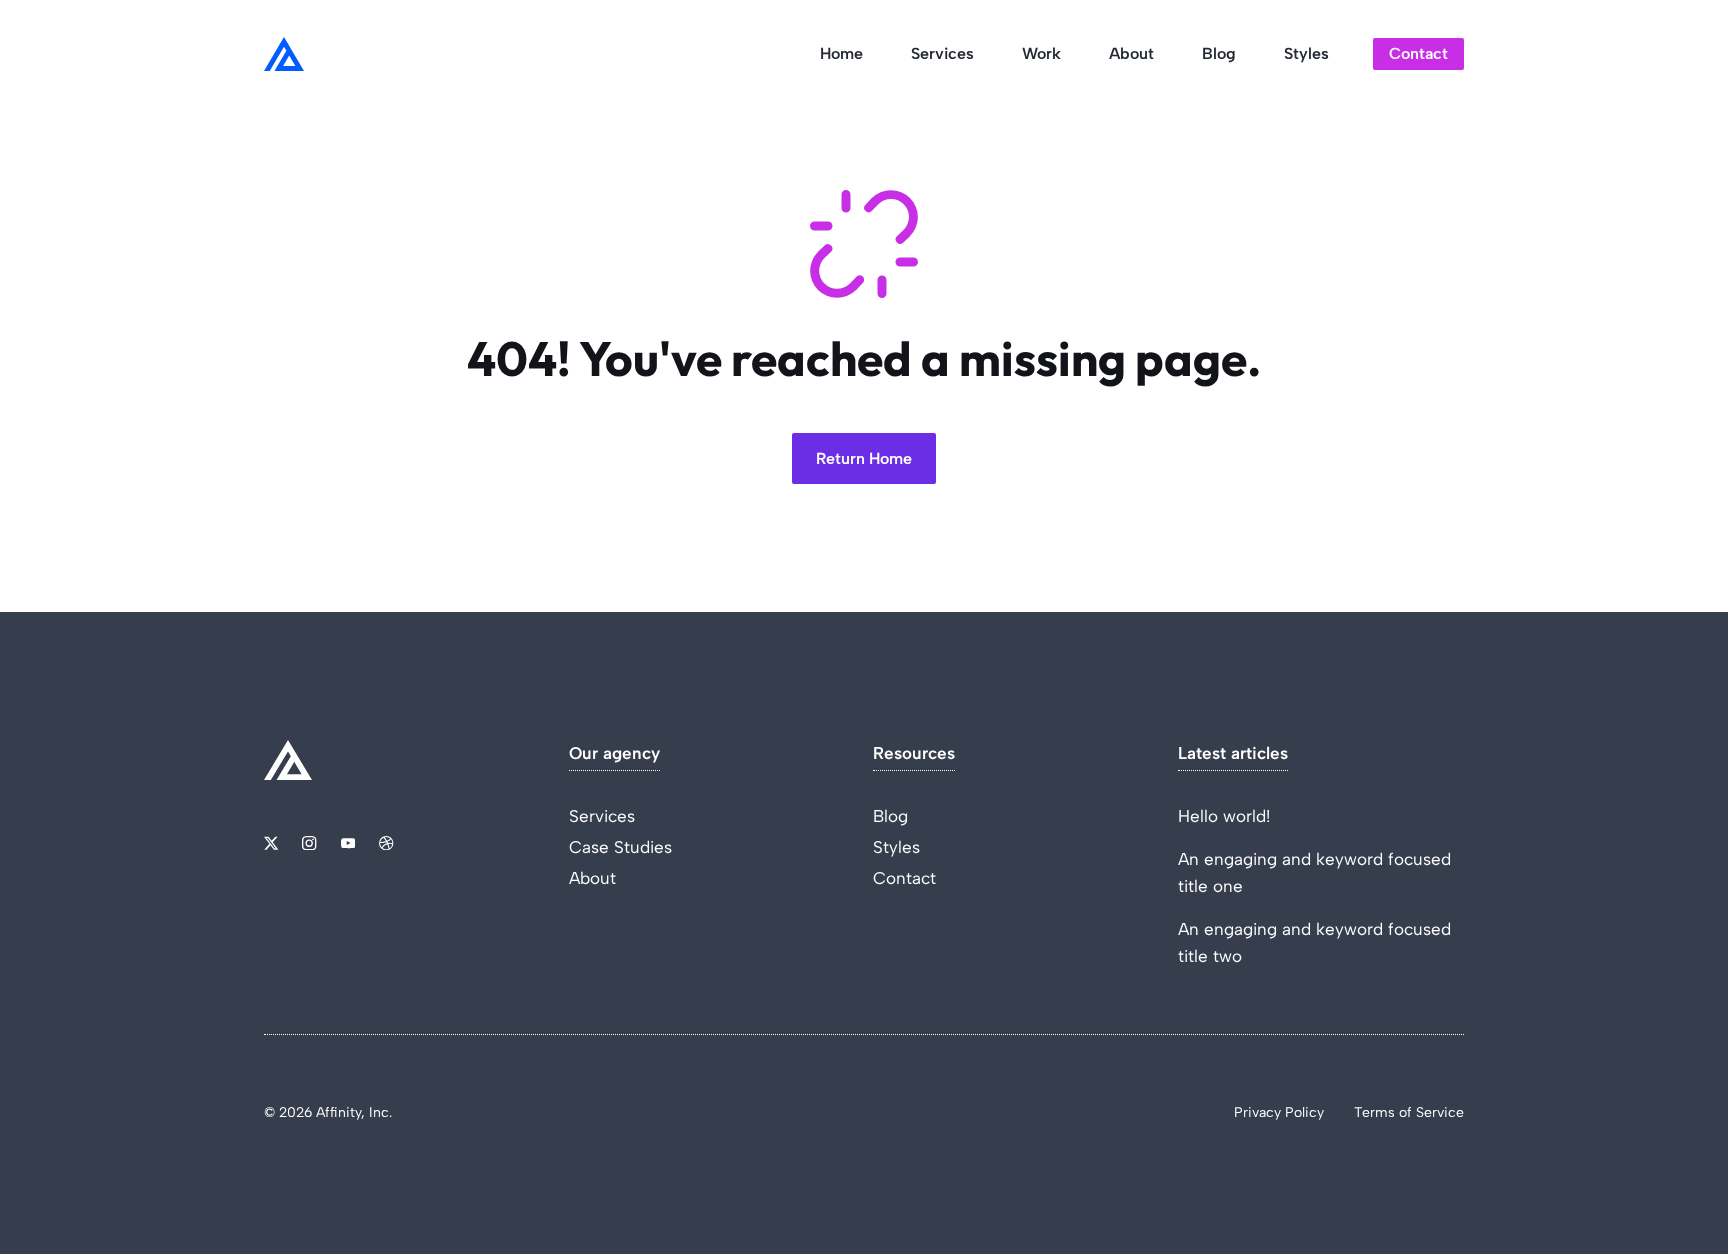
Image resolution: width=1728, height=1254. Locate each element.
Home (841, 53)
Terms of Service (1409, 1112)
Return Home (864, 458)
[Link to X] (271, 843)
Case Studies (620, 847)
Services (942, 53)
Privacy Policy (1279, 1112)
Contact (1418, 53)
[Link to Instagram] (309, 843)
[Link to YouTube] (348, 843)
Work (1041, 53)
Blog (1219, 53)
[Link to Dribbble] (386, 843)
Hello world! (1224, 816)
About (1131, 53)
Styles (1306, 53)
